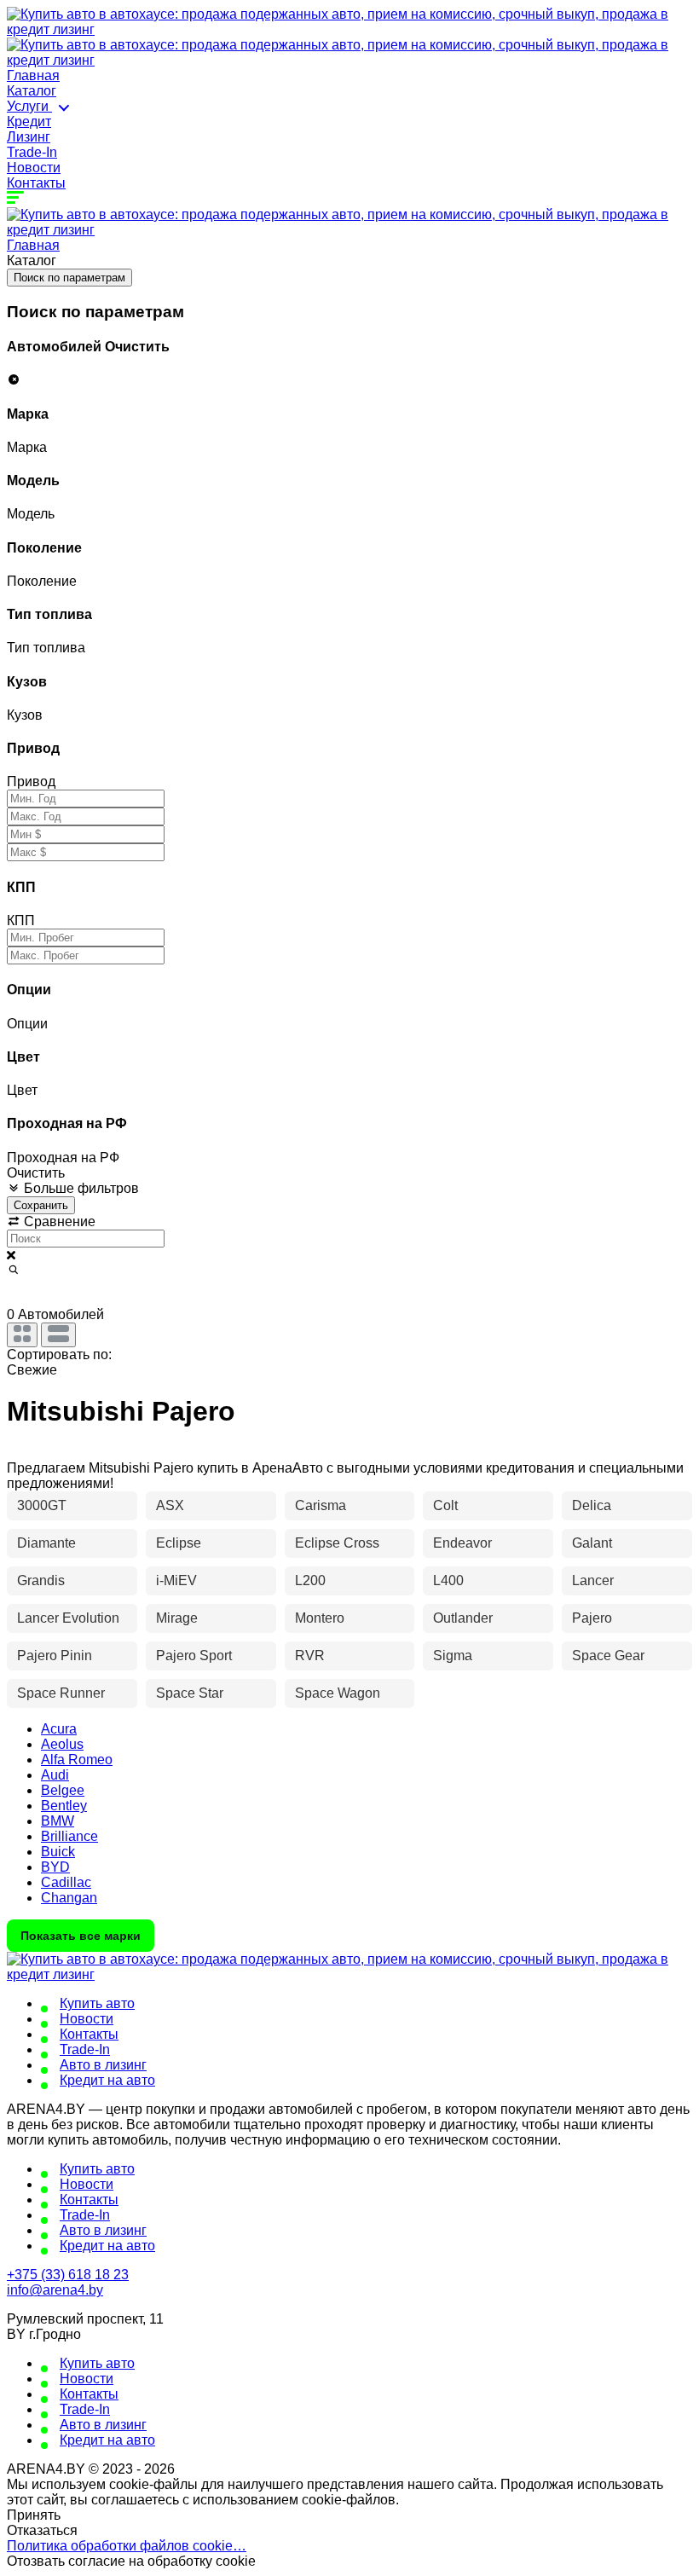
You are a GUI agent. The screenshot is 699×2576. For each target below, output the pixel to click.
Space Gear (608, 1656)
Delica (592, 1505)
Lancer (593, 1580)
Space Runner (61, 1693)
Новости (34, 168)
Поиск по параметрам (69, 278)
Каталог (32, 91)
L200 (310, 1580)
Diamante (46, 1543)
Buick (58, 1852)
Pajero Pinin (55, 1656)
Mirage (177, 1618)
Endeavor (462, 1543)
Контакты (36, 183)
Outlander (463, 1618)
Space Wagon (338, 1693)
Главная (33, 75)
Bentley (64, 1806)
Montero (320, 1618)
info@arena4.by (55, 2290)
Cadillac (66, 1882)
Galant (592, 1543)
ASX (170, 1505)
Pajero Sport (194, 1656)
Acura (59, 1729)
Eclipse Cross (337, 1543)
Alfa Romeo (77, 1760)
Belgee (63, 1790)
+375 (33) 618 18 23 (68, 2275)
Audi (55, 1775)
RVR (310, 1656)
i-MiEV (176, 1580)
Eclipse (179, 1543)
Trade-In (32, 152)
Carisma (321, 1505)
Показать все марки (81, 1936)
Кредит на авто (107, 2080)
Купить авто (97, 2003)
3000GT (42, 1505)
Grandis (41, 1580)
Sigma (453, 1656)
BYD (55, 1867)
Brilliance (69, 1836)
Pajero (592, 1618)
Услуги (29, 106)
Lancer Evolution (68, 1618)
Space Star (190, 1693)
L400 (448, 1580)
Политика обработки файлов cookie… (127, 2546)
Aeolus (62, 1744)
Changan (69, 1898)
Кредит (29, 122)
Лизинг (29, 137)
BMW (58, 1821)
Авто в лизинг (103, 2065)
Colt (445, 1505)
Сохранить (41, 1205)
